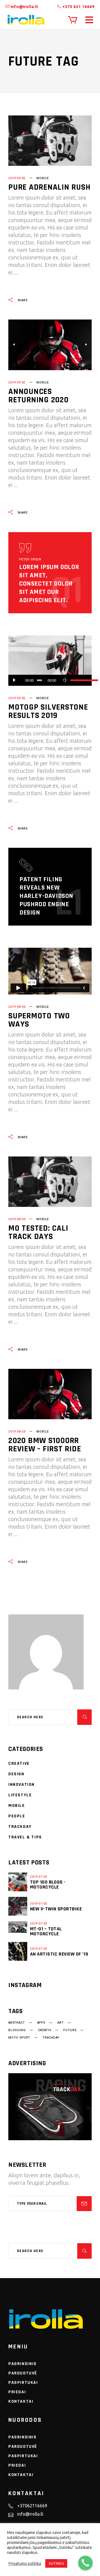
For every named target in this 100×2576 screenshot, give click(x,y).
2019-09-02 (17, 178)
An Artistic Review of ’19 (59, 1954)
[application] (50, 680)
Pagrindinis (22, 2364)
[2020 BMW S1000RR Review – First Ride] (50, 1394)
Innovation (22, 1785)
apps (41, 2023)
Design (16, 1774)
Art (61, 2023)
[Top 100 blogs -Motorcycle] (18, 1882)
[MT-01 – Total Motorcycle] (18, 1927)
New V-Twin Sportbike (56, 1909)
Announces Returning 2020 (38, 396)
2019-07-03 (39, 1877)
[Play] (14, 680)
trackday (51, 2038)
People (17, 1816)
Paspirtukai (23, 2383)
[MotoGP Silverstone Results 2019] (50, 661)
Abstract (17, 2023)
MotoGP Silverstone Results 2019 (48, 711)
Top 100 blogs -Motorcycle (48, 1885)
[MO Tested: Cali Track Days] (50, 1182)
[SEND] (84, 2204)
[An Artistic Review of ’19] (18, 1951)
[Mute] (65, 680)
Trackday (20, 1827)
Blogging (17, 2030)
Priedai (17, 2392)
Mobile (43, 178)
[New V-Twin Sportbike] (18, 1906)
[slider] (78, 680)
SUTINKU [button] (56, 2563)
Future (70, 2030)
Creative (19, 1764)
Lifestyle (20, 1795)
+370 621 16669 (78, 7)
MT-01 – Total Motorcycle (46, 1931)
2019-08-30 (17, 1007)
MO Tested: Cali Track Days (38, 1232)
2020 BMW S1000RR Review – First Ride (45, 1445)
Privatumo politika (25, 2563)
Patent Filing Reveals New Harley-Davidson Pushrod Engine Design (46, 896)
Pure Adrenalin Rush (49, 187)
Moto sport (19, 2038)
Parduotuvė (23, 2373)
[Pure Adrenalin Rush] (50, 141)
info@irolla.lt (24, 7)
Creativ (45, 2030)
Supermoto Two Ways (39, 1020)
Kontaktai (21, 2401)
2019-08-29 (17, 1432)
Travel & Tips (25, 1837)
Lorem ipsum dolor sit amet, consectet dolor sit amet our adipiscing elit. (49, 584)
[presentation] (14, 345)
